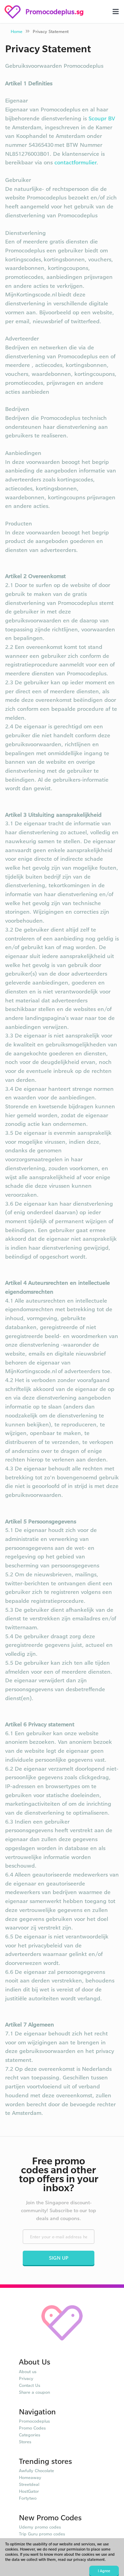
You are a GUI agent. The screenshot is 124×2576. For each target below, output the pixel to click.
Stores (25, 2442)
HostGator (29, 2491)
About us (28, 2371)
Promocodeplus (34, 2421)
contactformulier (75, 162)
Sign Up (59, 2258)
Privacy (26, 2378)
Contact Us (30, 2385)
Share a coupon (34, 2392)
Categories (30, 2435)
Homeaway (30, 2477)
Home (17, 31)
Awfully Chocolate (37, 2470)
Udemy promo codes (40, 2527)
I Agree (104, 2571)
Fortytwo (28, 2498)
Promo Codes (32, 2428)
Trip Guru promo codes (42, 2534)
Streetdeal (29, 2484)
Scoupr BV (102, 118)
